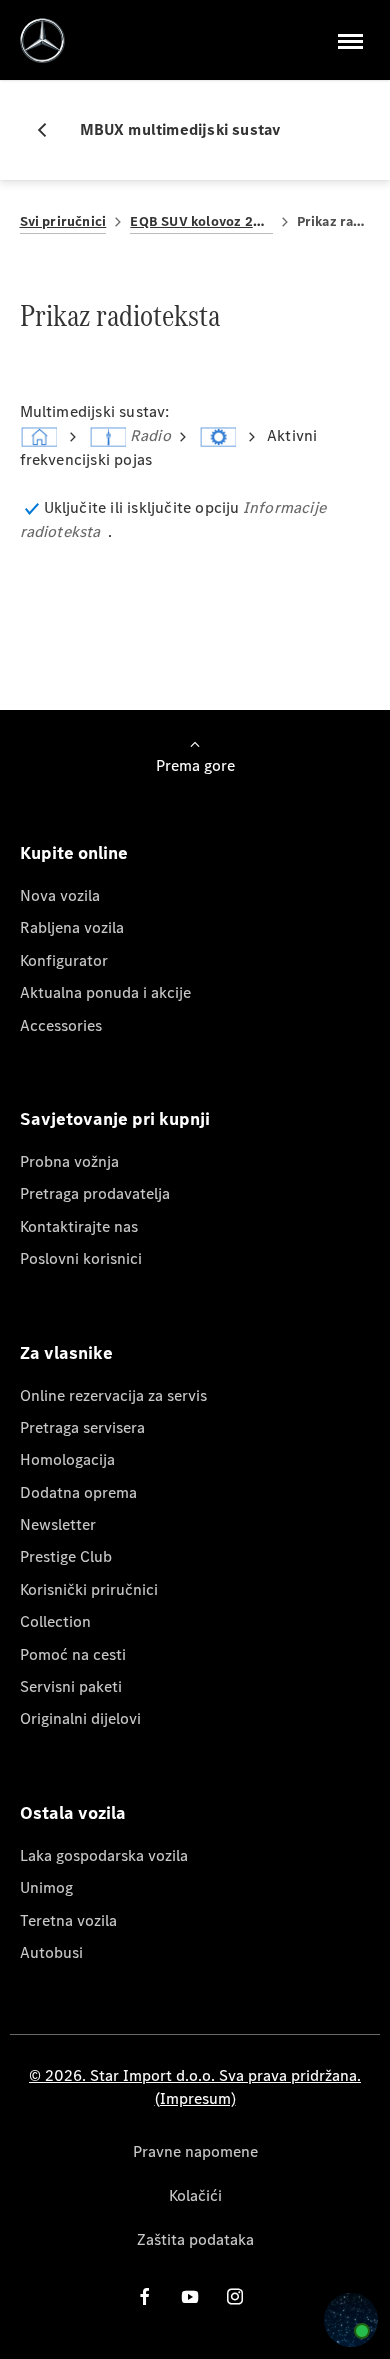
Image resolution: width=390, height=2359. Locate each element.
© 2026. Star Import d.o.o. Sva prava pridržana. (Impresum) (195, 2086)
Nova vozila (60, 895)
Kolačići (195, 2195)
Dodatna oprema (78, 1492)
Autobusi (51, 1952)
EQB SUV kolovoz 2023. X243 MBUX (201, 221)
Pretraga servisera (82, 1427)
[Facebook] (145, 2296)
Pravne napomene (195, 2151)
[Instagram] (235, 2296)
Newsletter (58, 1524)
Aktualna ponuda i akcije (105, 992)
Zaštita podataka (195, 2239)
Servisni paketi (71, 1686)
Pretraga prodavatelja (95, 1193)
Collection (55, 1621)
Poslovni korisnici (81, 1258)
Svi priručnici (63, 221)
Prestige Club (66, 1556)
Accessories (61, 1025)
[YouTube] (190, 2296)
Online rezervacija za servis (113, 1395)
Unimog (46, 1887)
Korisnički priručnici (89, 1589)
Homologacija (67, 1459)
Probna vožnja (69, 1161)
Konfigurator (64, 960)
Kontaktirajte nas (79, 1226)
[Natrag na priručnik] (50, 130)
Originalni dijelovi (80, 1718)
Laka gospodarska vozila (104, 1855)
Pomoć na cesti (73, 1654)
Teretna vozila (68, 1920)
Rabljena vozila (72, 927)
